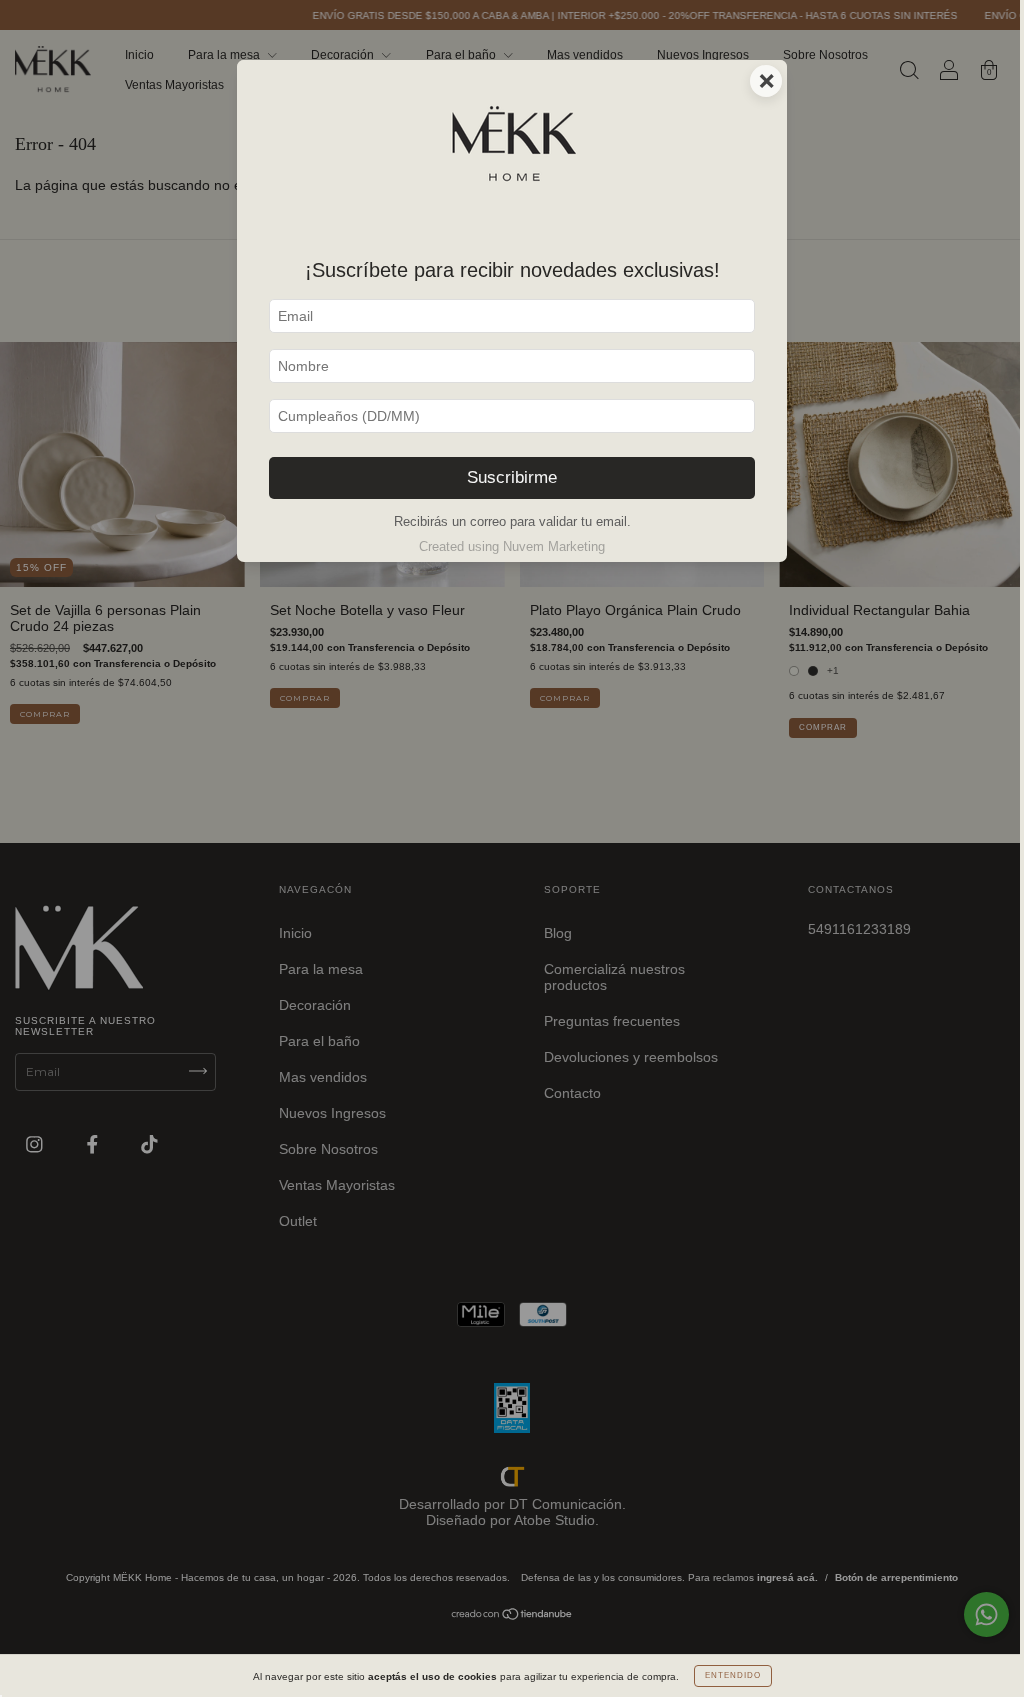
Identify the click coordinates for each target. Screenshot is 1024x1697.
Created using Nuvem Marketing (512, 546)
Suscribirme (512, 477)
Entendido (733, 1675)
